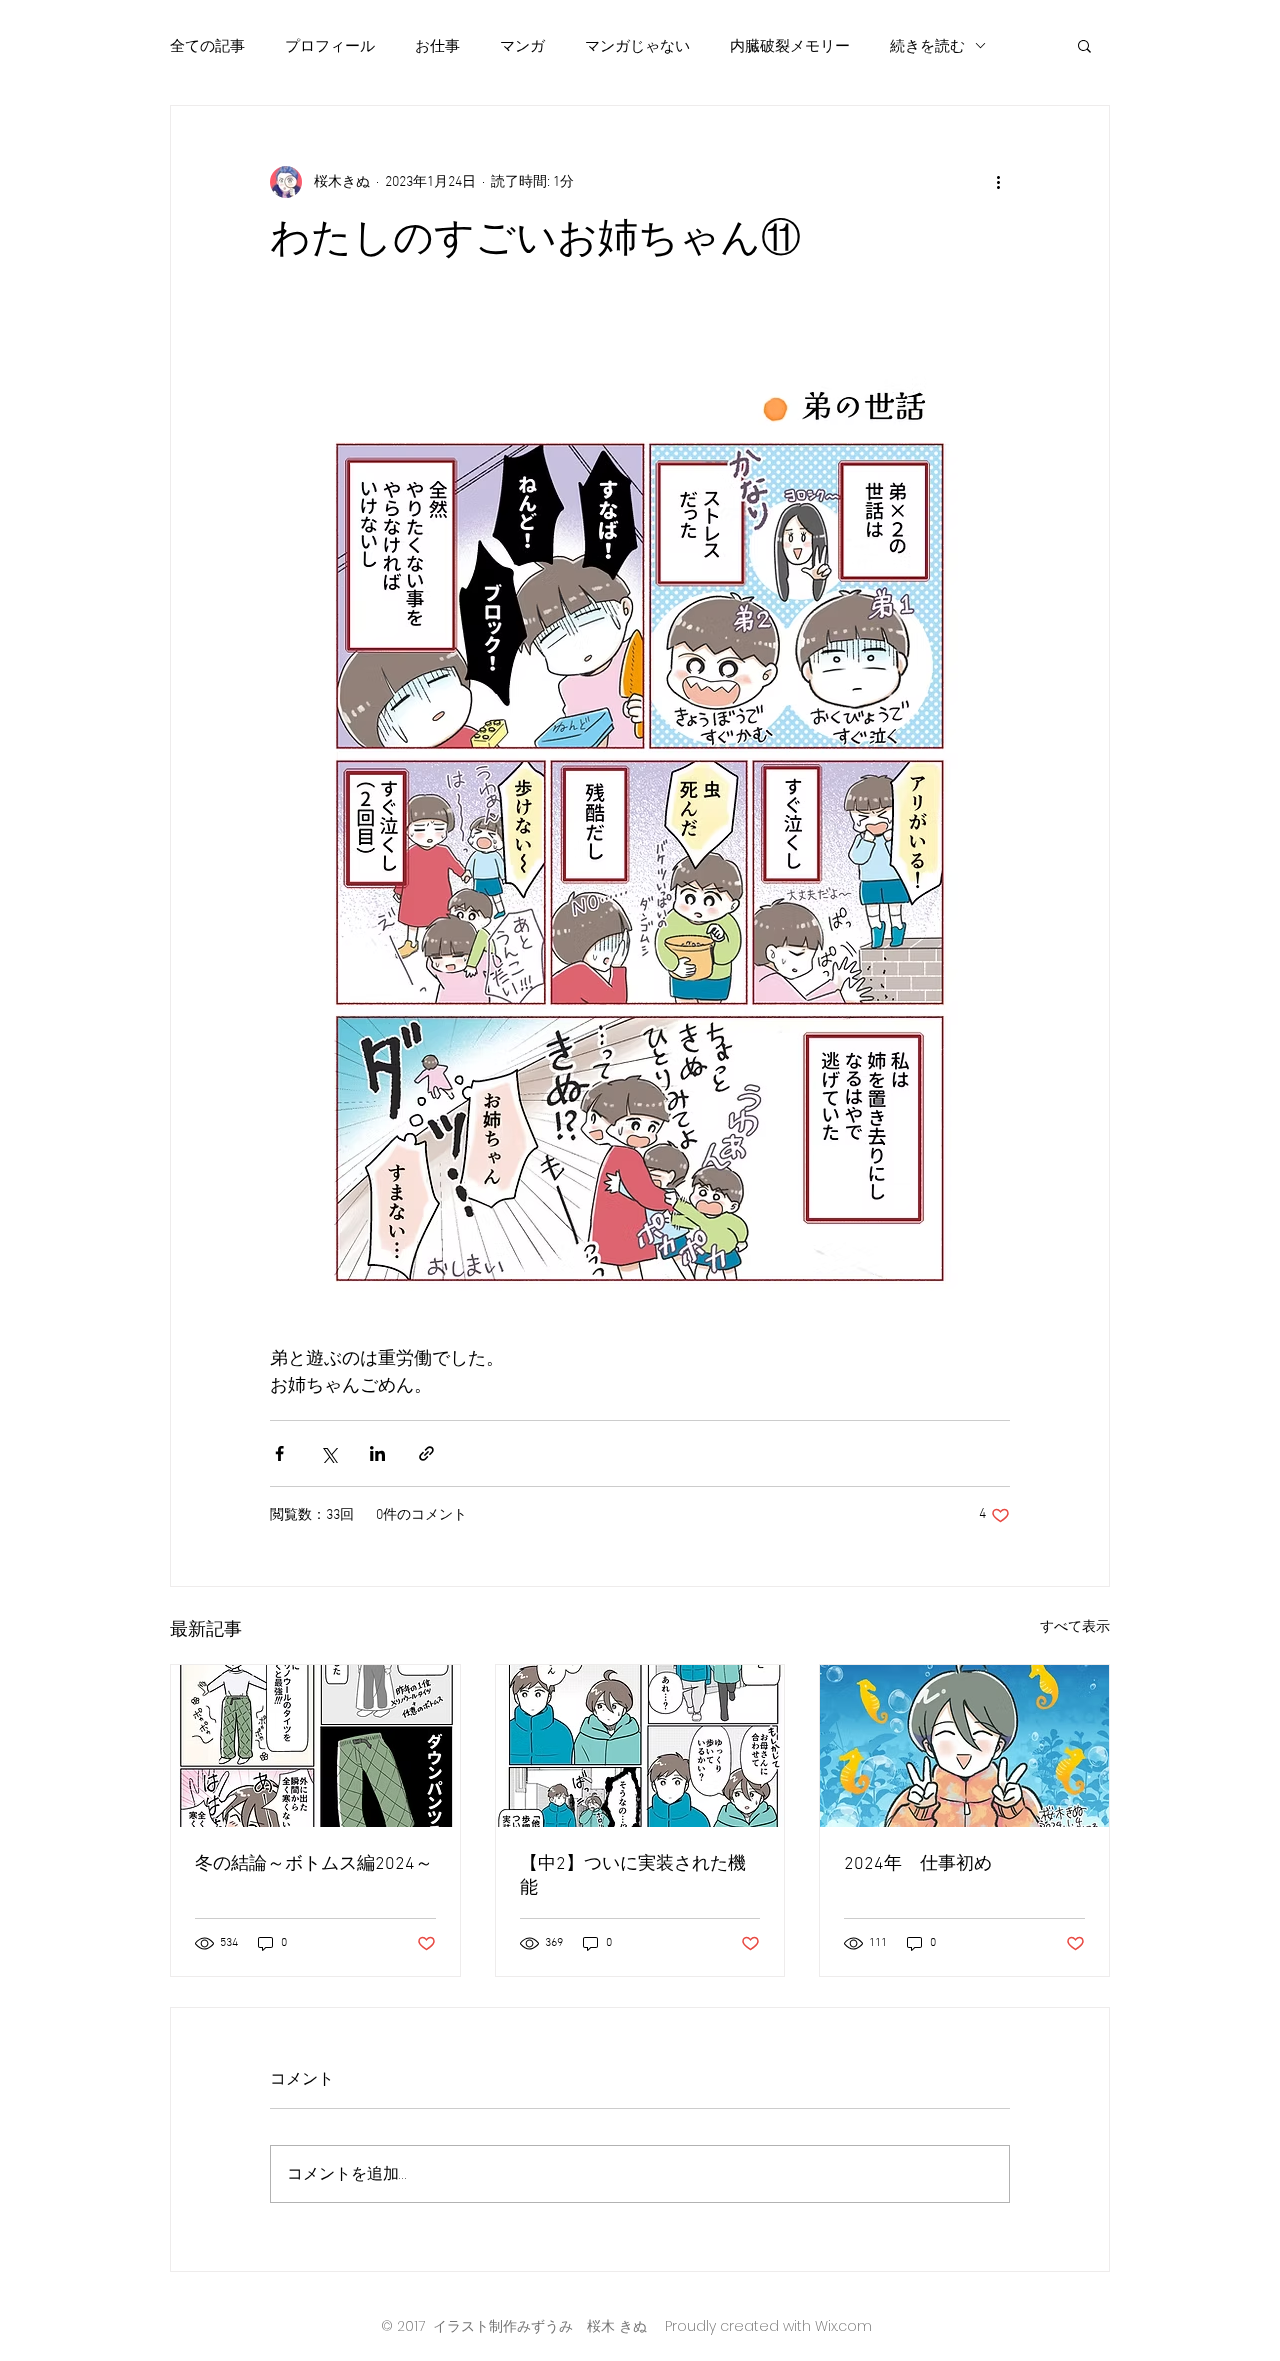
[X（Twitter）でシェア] (328, 1453)
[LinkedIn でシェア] (377, 1453)
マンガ (522, 45)
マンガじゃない (637, 45)
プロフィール (330, 45)
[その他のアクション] (998, 182)
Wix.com (843, 2326)
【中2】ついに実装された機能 (633, 1876)
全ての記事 (207, 45)
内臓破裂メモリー (790, 45)
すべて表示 (1075, 1627)
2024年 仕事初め (918, 1864)
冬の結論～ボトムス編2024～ (314, 1864)
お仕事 (437, 45)
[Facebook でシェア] (279, 1453)
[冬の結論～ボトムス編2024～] (315, 1746)
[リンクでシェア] (426, 1453)
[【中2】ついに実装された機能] (640, 1746)
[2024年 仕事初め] (964, 1746)
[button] (1084, 45)
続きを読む (927, 45)
